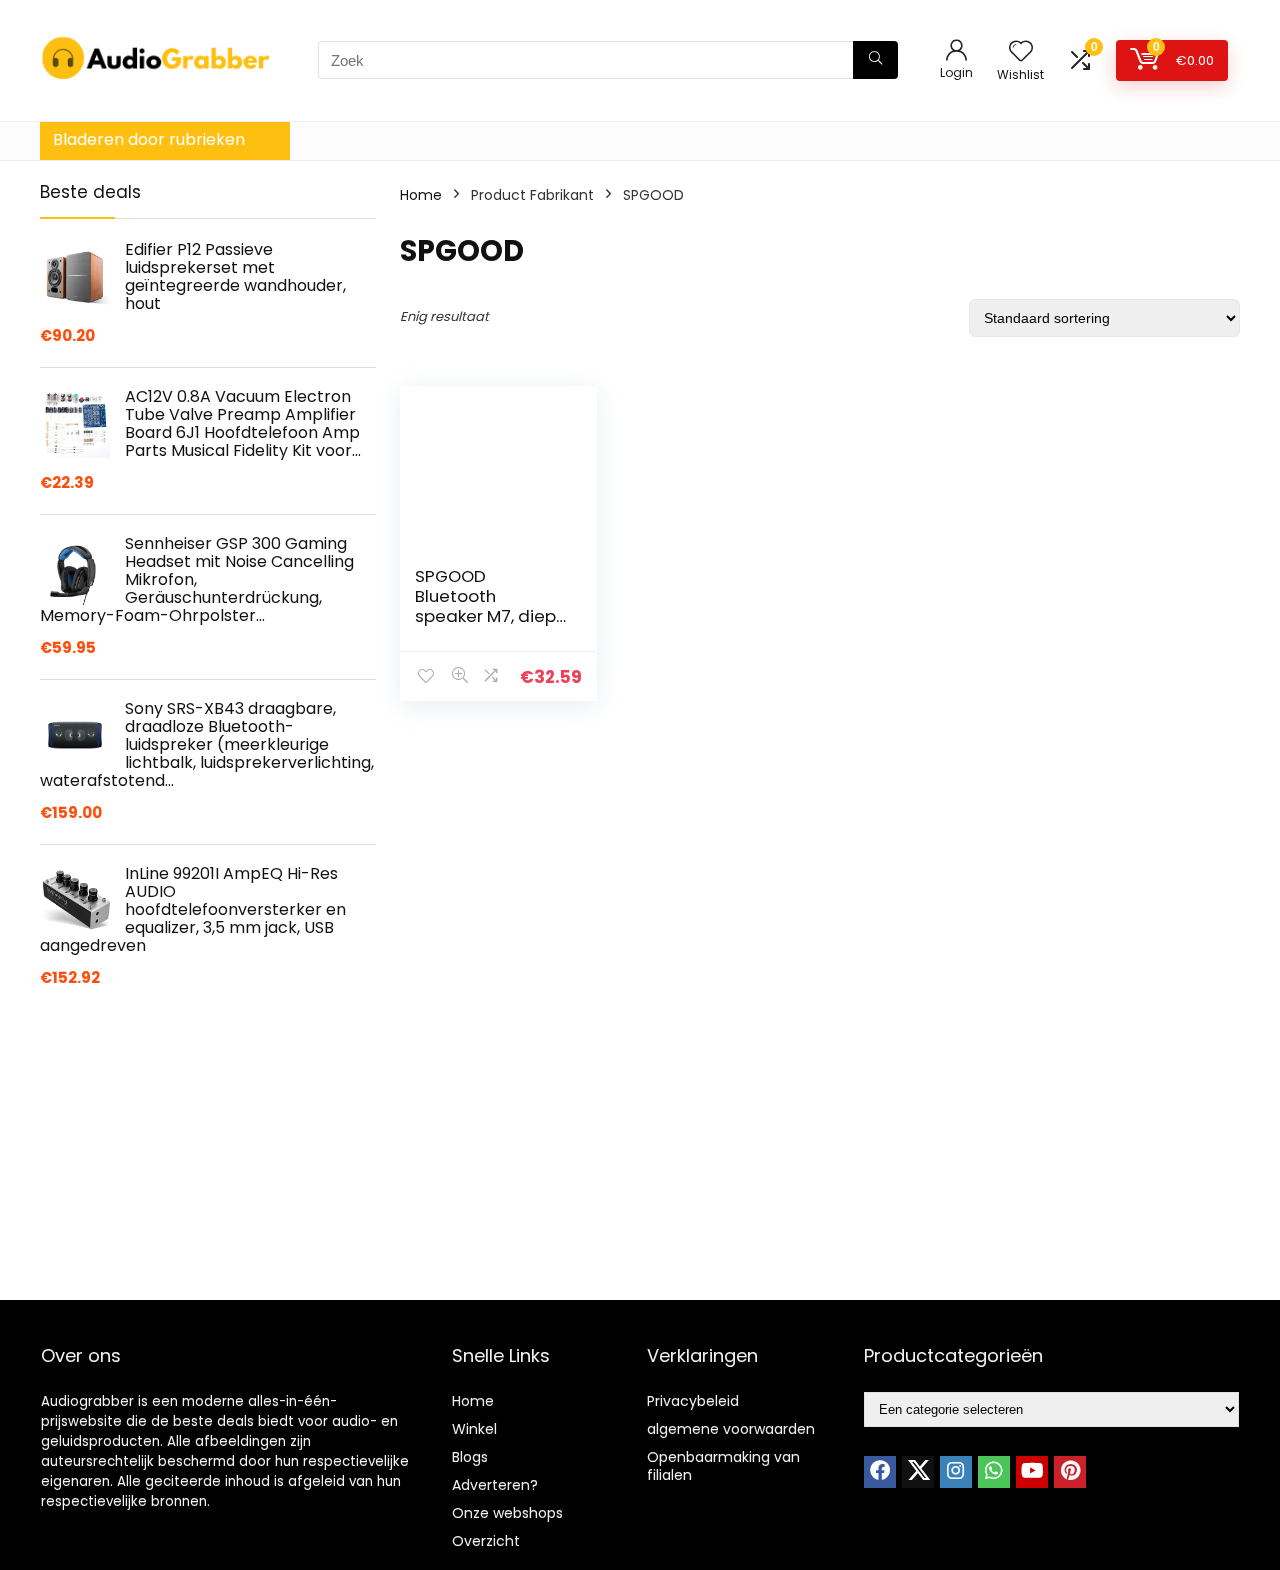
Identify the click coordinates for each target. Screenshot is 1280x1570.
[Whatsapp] (994, 1472)
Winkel (474, 1429)
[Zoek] (875, 60)
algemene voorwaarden (731, 1429)
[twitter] (918, 1472)
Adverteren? (495, 1485)
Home (421, 195)
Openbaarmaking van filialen (723, 1466)
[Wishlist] (1021, 52)
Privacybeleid (693, 1401)
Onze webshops (507, 1513)
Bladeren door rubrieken (149, 139)
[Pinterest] (1070, 1472)
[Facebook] (880, 1472)
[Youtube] (1032, 1472)
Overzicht (486, 1541)
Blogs (470, 1457)
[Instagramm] (956, 1472)
